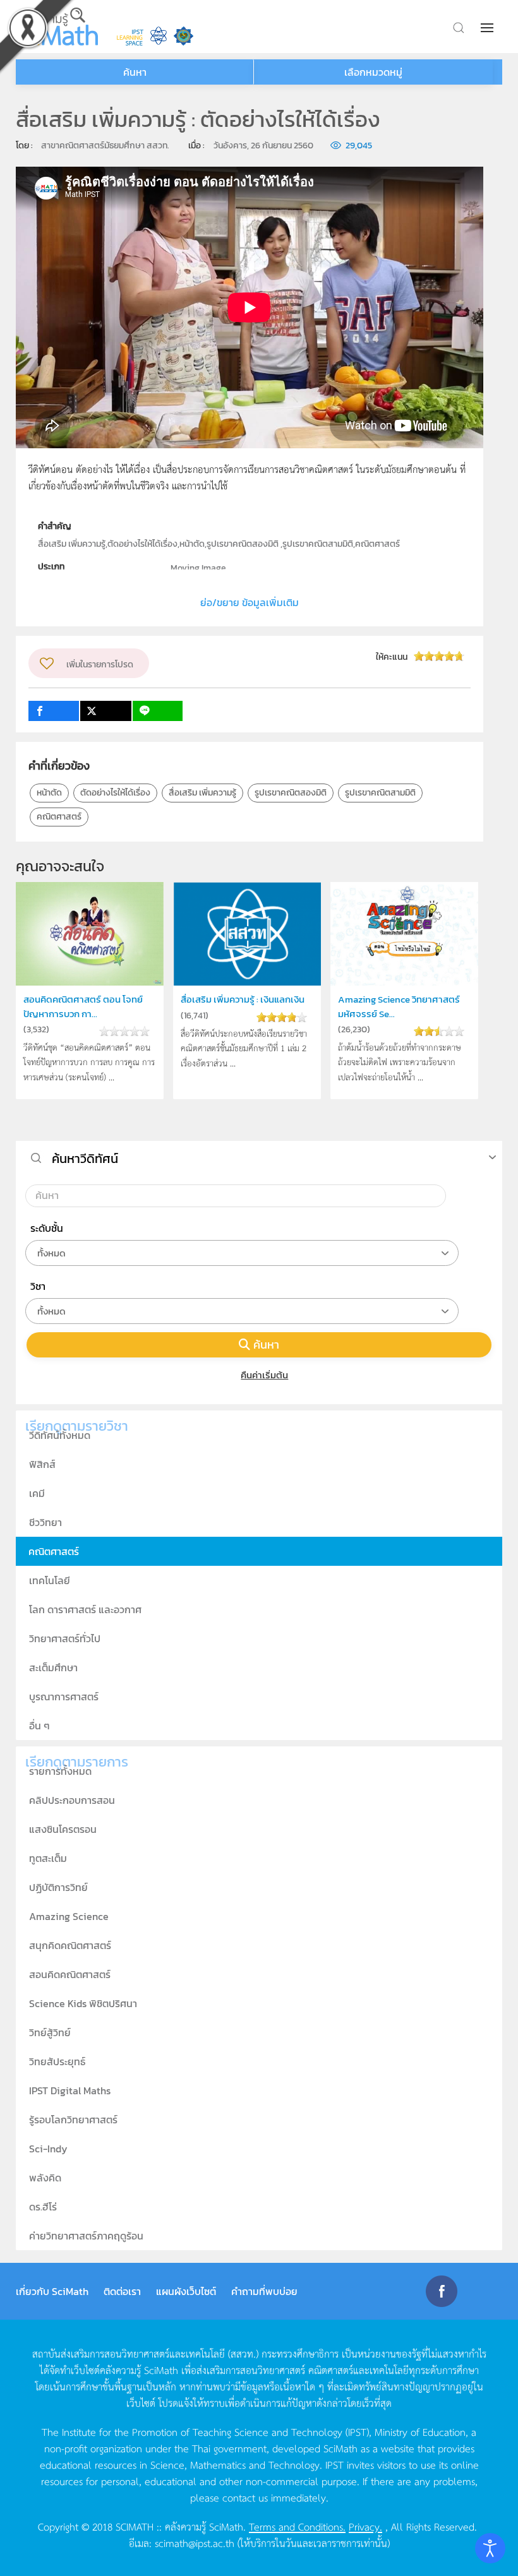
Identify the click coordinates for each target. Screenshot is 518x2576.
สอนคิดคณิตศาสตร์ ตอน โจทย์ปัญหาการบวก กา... (83, 1006)
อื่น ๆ (39, 1726)
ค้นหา (266, 1345)
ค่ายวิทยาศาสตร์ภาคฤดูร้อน (86, 2236)
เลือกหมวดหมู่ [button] (373, 72)
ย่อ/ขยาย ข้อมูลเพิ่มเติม (250, 602)
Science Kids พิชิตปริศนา (83, 2003)
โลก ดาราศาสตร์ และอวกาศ (85, 1609)
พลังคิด (45, 2178)
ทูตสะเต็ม (48, 1858)
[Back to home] (57, 27)
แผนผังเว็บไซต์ (186, 2291)
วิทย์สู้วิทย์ (50, 2032)
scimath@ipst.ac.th (195, 2543)
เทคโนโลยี (50, 1580)
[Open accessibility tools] (490, 2548)
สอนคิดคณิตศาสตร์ (70, 1974)
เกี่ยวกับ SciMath (52, 2291)
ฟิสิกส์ (42, 1464)
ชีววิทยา (45, 1522)
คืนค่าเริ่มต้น (264, 1375)
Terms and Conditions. (297, 2526)
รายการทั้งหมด (60, 1771)
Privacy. (365, 2526)
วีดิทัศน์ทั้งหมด (60, 1435)
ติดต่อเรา (122, 2291)
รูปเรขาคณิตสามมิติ (380, 793)
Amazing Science (69, 1916)
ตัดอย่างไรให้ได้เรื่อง (115, 793)
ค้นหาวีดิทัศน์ (85, 1159)
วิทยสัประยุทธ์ (57, 2061)
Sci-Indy (48, 2149)
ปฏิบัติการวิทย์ (58, 1887)
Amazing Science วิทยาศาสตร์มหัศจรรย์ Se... (399, 1006)
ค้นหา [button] (135, 72)
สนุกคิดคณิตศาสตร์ (70, 1945)
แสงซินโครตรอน (63, 1829)
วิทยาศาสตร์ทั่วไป (65, 1638)
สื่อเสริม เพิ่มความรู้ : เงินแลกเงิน (243, 999)
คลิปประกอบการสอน (72, 1800)
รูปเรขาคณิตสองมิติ (291, 793)
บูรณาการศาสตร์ (64, 1696)
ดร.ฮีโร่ (43, 2207)
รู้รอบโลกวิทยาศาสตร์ (73, 2120)
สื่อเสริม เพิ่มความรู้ (202, 793)
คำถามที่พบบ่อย (264, 2291)
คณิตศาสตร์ (59, 817)
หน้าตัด (49, 793)
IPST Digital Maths (70, 2090)
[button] (488, 28)
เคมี (37, 1493)
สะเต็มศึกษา (53, 1667)
